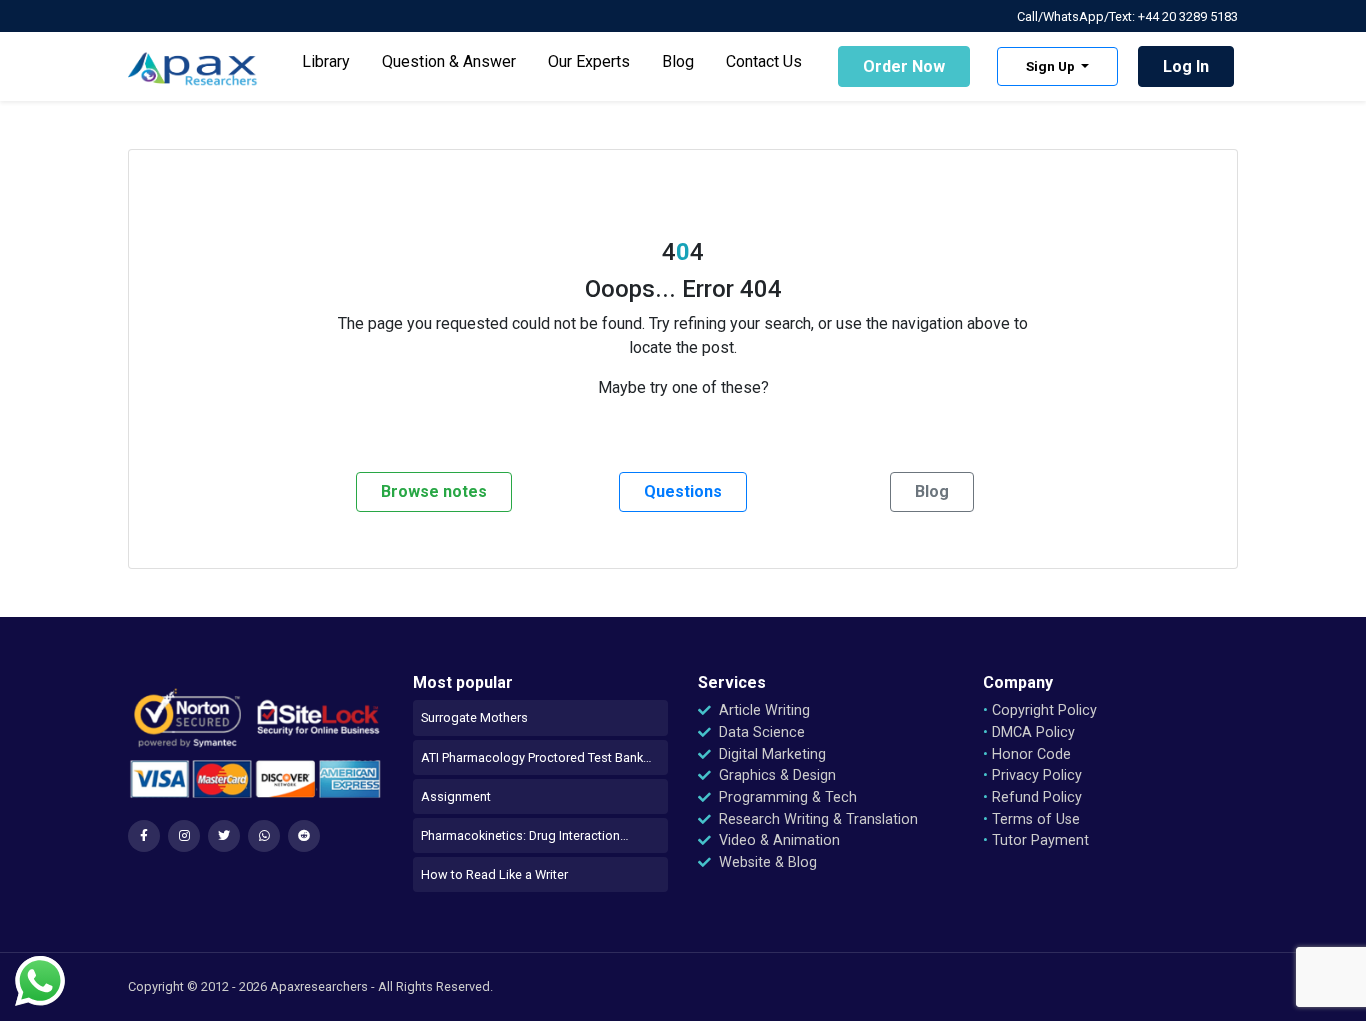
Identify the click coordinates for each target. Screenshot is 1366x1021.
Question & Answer (449, 61)
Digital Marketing (770, 754)
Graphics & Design (775, 775)
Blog (678, 61)
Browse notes (434, 491)
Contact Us (764, 61)
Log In (1186, 66)
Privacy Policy (1032, 775)
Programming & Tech (786, 797)
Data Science (760, 732)
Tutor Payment (1036, 840)
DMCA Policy (1029, 732)
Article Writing (762, 710)
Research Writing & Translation (816, 819)
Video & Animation (777, 840)
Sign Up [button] (1052, 66)
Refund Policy (1032, 797)
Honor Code (1027, 754)
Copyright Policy (1040, 710)
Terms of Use (1031, 819)
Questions (683, 491)
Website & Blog (766, 862)
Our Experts (589, 61)
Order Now (904, 66)
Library (326, 61)
